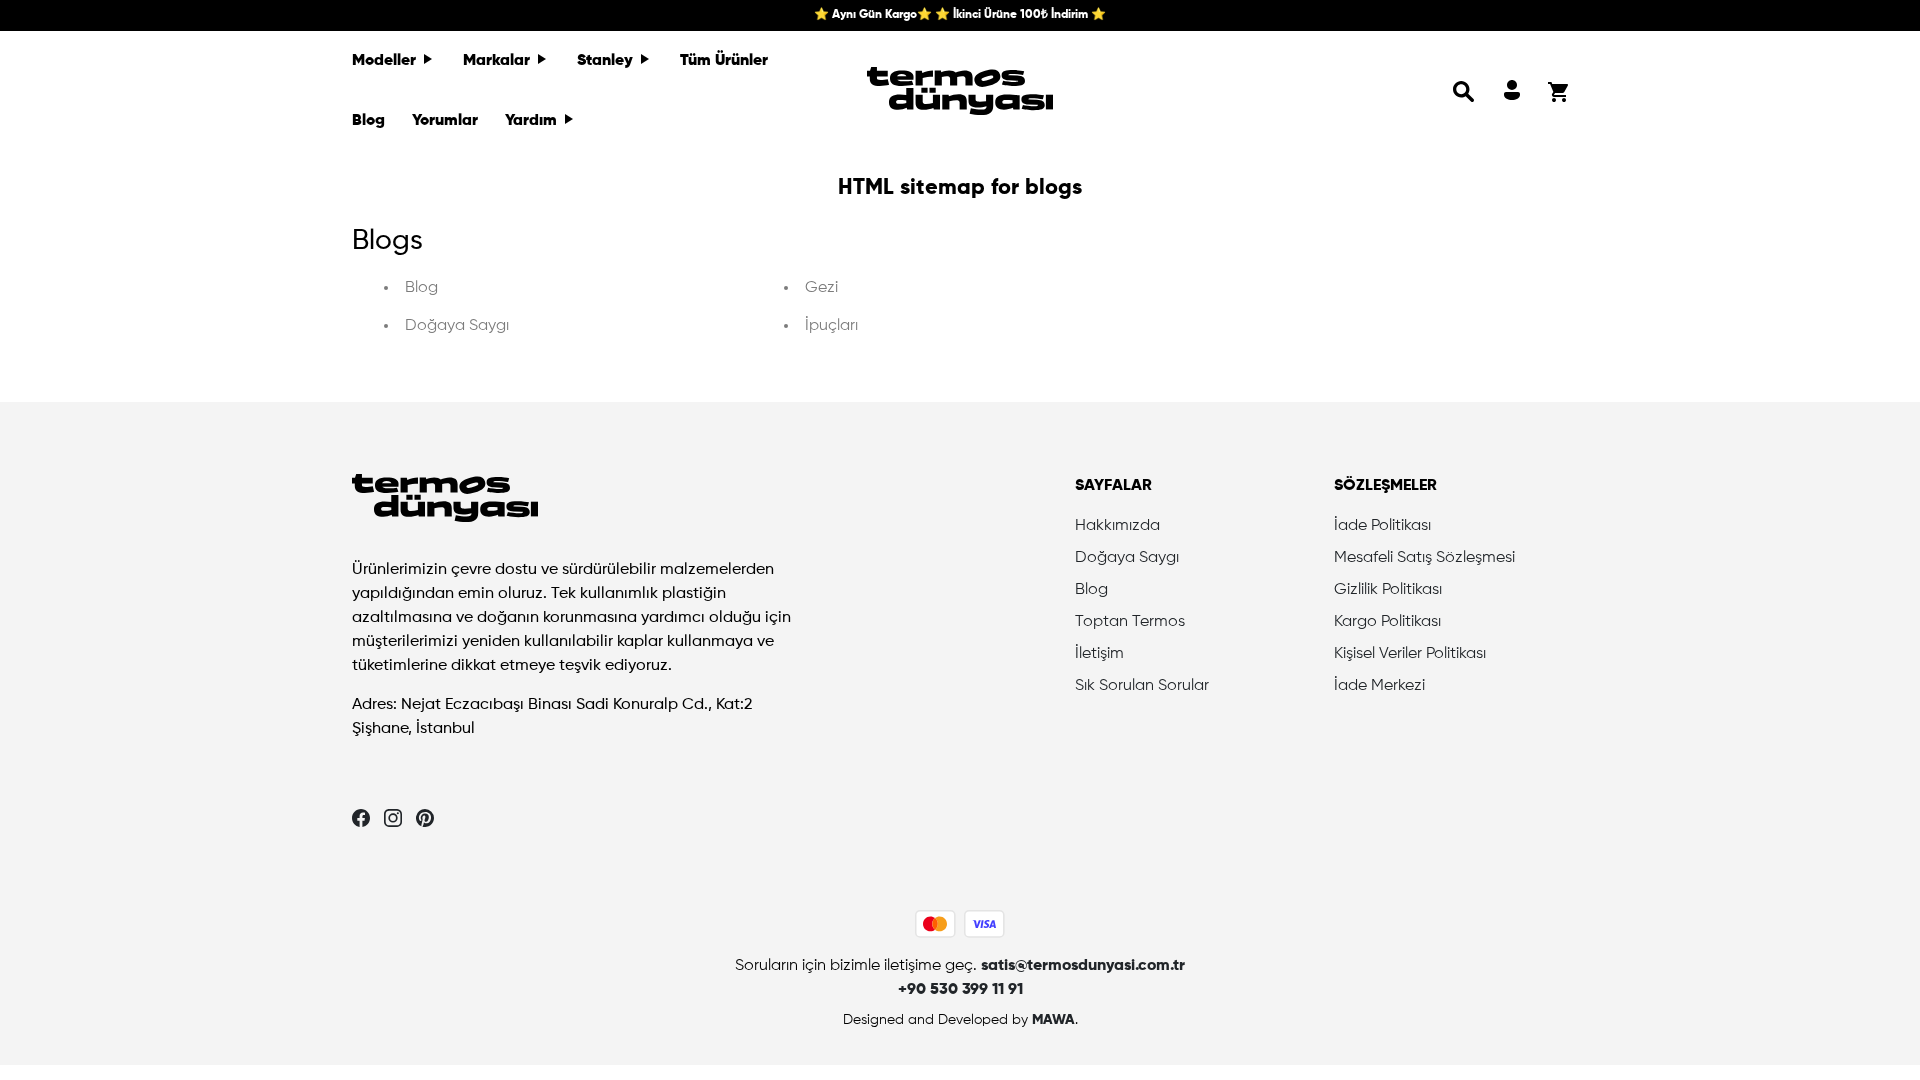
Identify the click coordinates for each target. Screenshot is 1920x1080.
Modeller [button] (386, 61)
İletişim (1099, 654)
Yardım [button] (533, 121)
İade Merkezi (1379, 686)
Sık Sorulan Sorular (1142, 686)
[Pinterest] (425, 818)
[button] (1464, 91)
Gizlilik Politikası (1388, 590)
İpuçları (831, 326)
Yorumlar (445, 121)
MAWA (1053, 1020)
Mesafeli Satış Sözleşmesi (1424, 558)
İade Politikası (1382, 526)
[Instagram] (393, 818)
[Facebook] (361, 818)
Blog (368, 121)
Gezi (821, 288)
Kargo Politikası (1387, 622)
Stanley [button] (607, 61)
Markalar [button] (498, 61)
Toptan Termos (1130, 622)
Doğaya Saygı (457, 326)
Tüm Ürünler (724, 61)
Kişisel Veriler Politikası (1410, 654)
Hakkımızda (1117, 526)
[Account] (1512, 91)
